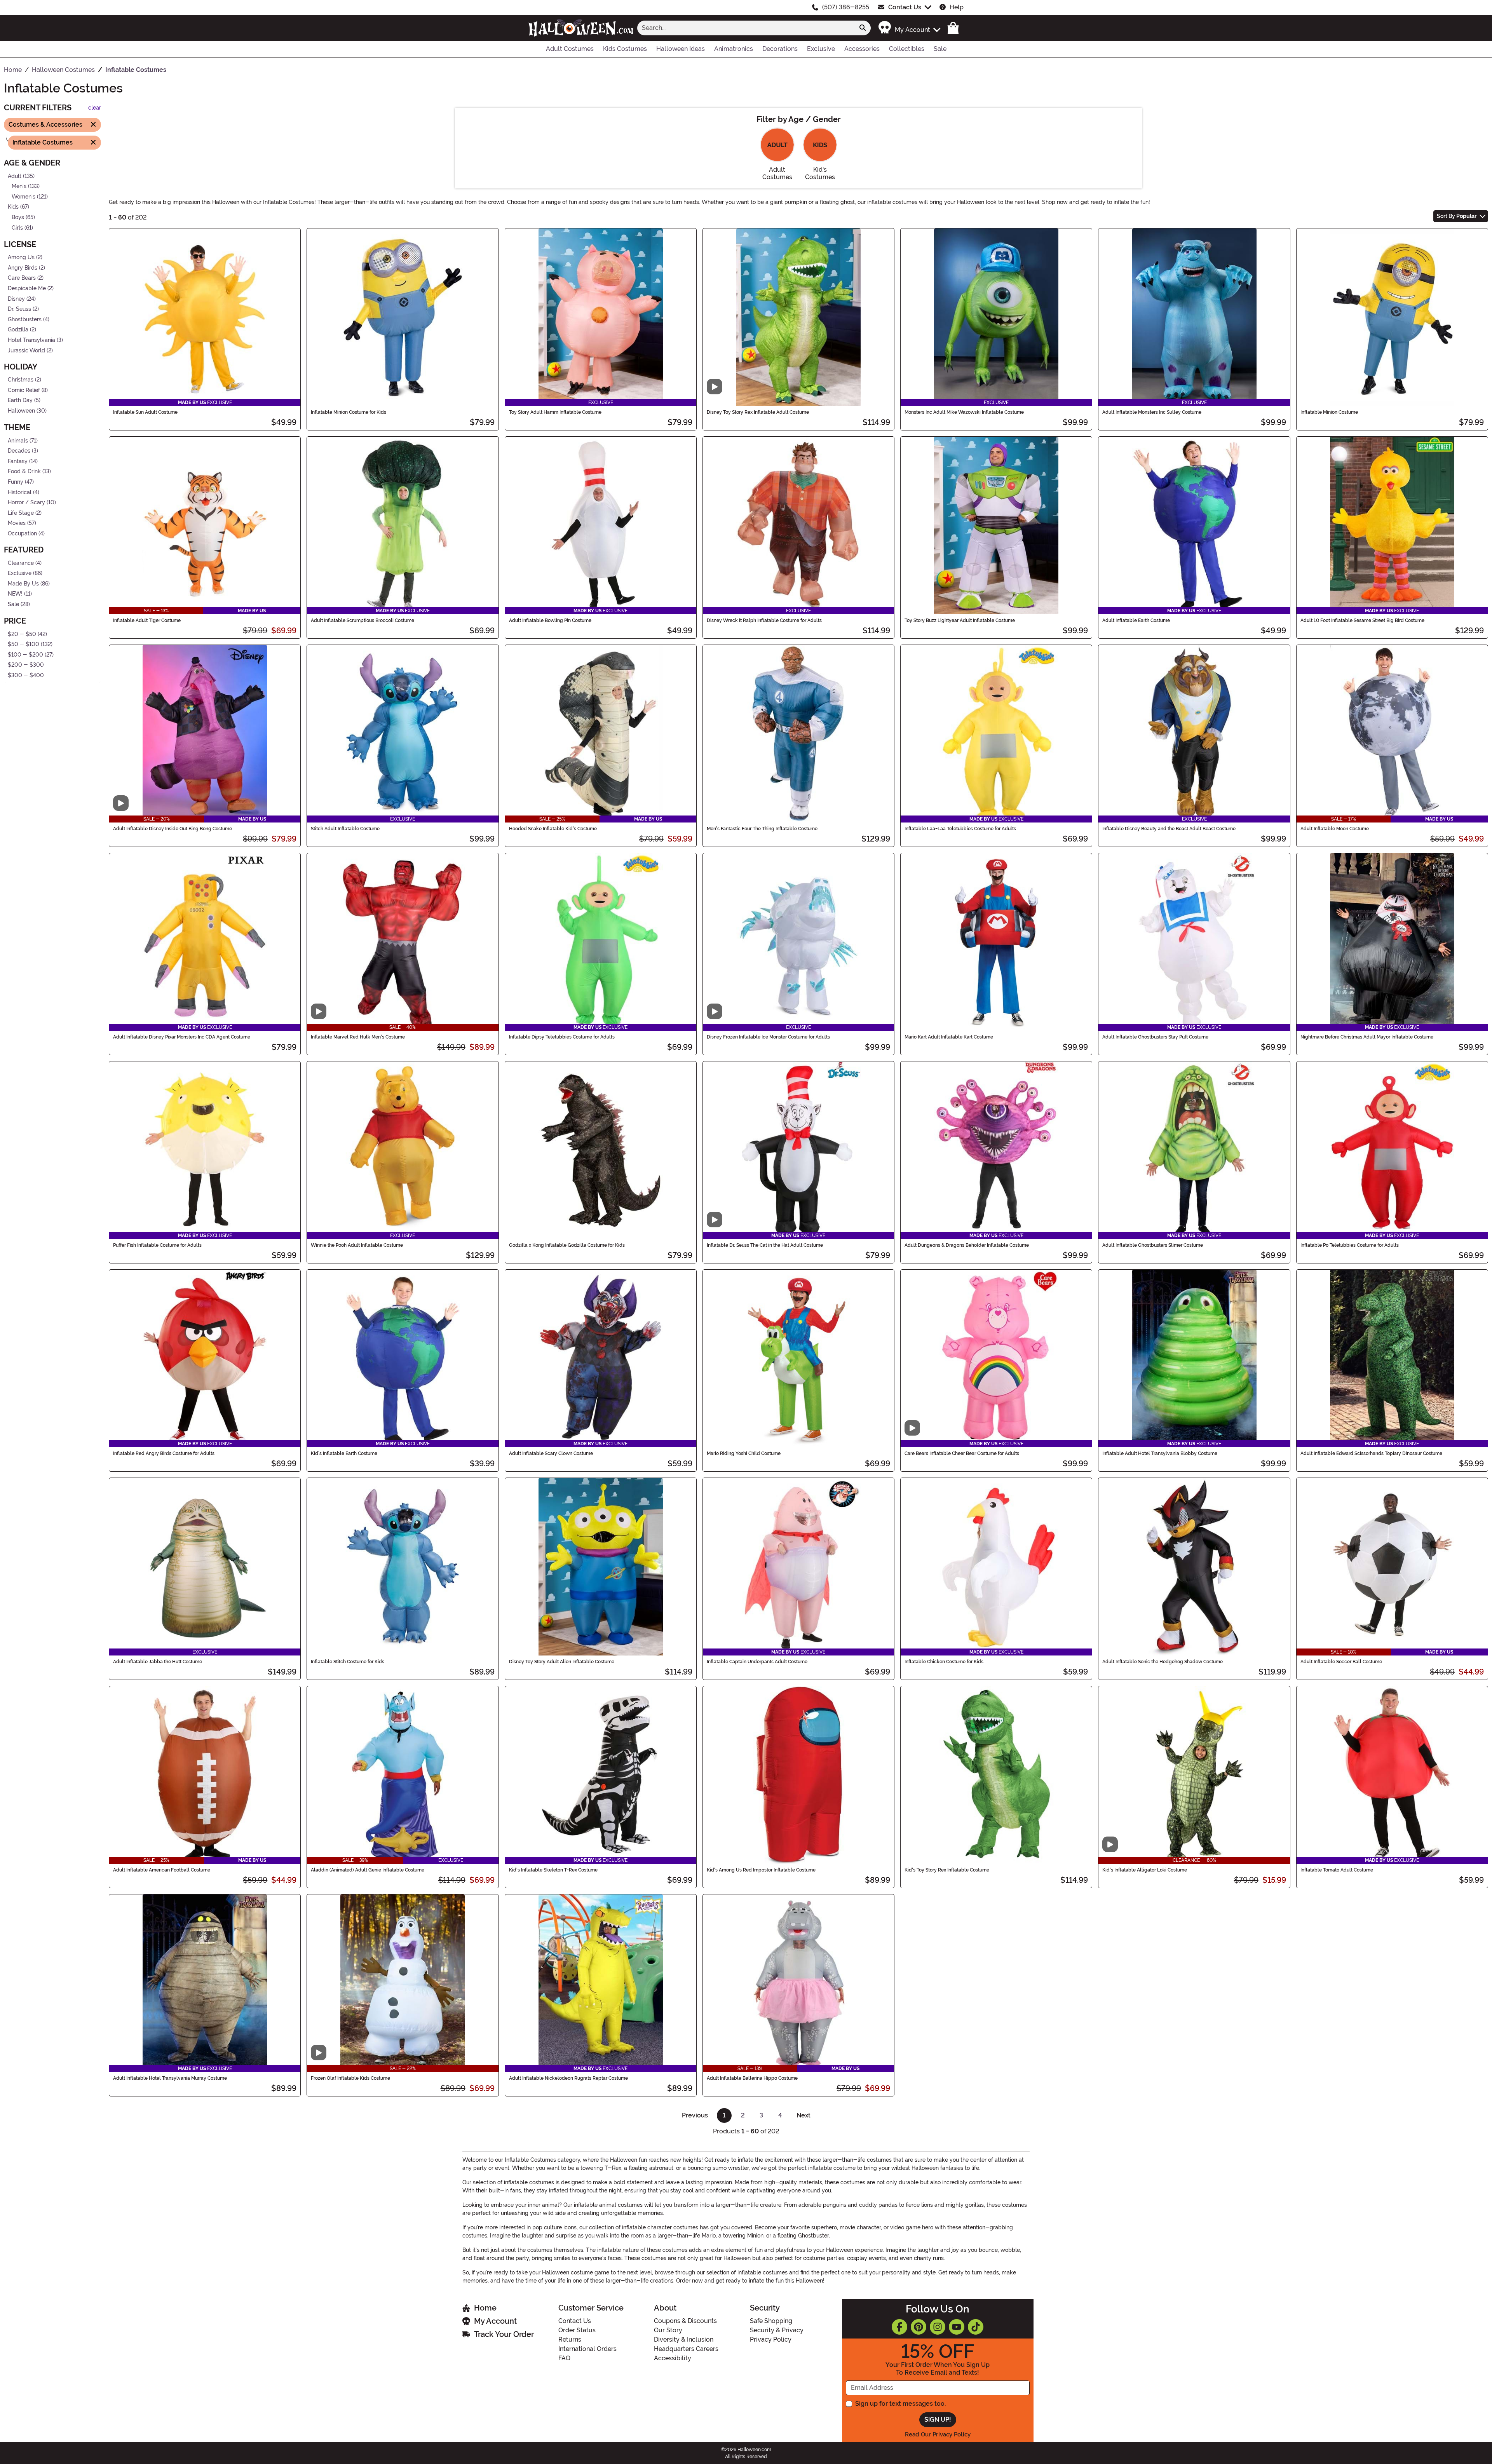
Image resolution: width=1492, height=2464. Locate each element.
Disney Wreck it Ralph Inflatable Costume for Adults (764, 620)
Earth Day (20, 400)
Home (485, 2308)
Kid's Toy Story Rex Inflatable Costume (947, 1870)
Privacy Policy (771, 2339)
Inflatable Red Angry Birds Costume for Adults (164, 1453)
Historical (20, 492)
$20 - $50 (22, 634)
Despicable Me (27, 288)
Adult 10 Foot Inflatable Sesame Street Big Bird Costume (1362, 620)
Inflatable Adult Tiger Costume (147, 620)
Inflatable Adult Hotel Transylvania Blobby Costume (1160, 1453)
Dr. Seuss (19, 309)
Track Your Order (504, 2334)
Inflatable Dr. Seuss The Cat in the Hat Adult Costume (765, 1245)
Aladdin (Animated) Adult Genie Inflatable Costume (368, 1870)
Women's (24, 196)
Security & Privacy (777, 2330)
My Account (495, 2321)
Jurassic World (26, 350)
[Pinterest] (919, 2327)
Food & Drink (24, 471)
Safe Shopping (771, 2321)
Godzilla (18, 330)
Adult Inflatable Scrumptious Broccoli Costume (363, 620)
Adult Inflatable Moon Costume (1335, 829)
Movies (17, 523)
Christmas (21, 380)
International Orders (587, 2349)
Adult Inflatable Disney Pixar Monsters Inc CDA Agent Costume (182, 1037)
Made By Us (23, 584)
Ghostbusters (25, 320)
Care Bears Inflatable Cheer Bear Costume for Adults (962, 1453)
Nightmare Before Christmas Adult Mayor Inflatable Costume (1367, 1037)
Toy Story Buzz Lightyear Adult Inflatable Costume (960, 620)
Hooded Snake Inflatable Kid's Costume (553, 829)
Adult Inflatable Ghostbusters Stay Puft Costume (1155, 1037)
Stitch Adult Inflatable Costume (345, 829)
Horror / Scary (26, 503)
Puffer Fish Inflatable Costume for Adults (157, 1245)
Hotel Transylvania (31, 340)
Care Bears (22, 278)
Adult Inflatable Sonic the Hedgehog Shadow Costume (1163, 1662)
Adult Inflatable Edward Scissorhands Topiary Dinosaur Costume (1371, 1453)
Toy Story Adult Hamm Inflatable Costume (555, 412)
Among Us (21, 257)
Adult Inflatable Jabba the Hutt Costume (158, 1662)
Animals (18, 440)
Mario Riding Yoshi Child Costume (744, 1453)
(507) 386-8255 (846, 7)
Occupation (22, 534)
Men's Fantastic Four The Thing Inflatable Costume (762, 829)
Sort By (1457, 216)
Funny (16, 482)
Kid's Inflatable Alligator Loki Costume (1145, 1870)
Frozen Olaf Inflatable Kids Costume (350, 2078)
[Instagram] (938, 2327)
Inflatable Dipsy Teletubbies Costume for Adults (562, 1037)
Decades (19, 451)
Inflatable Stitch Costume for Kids (348, 1662)
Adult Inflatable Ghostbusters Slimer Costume (1153, 1245)
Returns (570, 2339)
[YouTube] (957, 2327)
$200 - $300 (26, 665)
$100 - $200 (25, 655)
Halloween (21, 411)
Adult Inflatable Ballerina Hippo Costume (752, 2078)
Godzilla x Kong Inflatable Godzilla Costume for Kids (567, 1245)
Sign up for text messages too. (900, 2404)
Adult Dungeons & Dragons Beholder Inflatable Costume (967, 1245)
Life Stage (21, 513)
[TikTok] (976, 2327)
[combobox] (746, 28)
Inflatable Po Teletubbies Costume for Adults (1350, 1245)
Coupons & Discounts (685, 2321)
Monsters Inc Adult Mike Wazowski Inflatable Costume (964, 412)
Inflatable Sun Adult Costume (145, 412)
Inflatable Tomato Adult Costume (1337, 1870)
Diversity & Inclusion (684, 2339)
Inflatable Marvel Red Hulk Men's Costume (358, 1037)
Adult (15, 176)
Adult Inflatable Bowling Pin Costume (550, 620)
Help (957, 7)
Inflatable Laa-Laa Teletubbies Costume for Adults (960, 829)
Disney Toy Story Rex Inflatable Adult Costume (758, 412)
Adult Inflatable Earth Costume (1136, 620)
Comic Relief (24, 390)
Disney (16, 299)
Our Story (668, 2330)
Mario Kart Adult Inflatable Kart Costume (949, 1037)
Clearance (21, 563)
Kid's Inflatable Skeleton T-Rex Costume (553, 1870)
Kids (13, 207)
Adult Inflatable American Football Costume (162, 1870)
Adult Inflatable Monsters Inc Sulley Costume (1152, 412)
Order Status (577, 2330)
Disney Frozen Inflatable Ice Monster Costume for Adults (768, 1037)
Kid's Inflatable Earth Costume (344, 1453)
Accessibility (673, 2358)
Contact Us (905, 7)
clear (95, 108)
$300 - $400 (26, 675)
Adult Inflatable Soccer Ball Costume (1341, 1662)
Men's (19, 186)
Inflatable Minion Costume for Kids (349, 412)
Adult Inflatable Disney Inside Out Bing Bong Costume (173, 829)
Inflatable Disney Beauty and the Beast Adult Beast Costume (1169, 829)
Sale (13, 604)
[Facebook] (899, 2327)
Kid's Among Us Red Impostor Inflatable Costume (761, 1870)
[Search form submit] (863, 28)
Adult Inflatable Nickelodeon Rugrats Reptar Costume (568, 2078)
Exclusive (20, 573)
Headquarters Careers (686, 2349)
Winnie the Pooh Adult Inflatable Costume (357, 1245)
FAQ (564, 2358)
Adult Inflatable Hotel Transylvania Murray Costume (170, 2078)
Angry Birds (23, 268)
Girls (17, 227)
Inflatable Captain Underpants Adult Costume (757, 1662)
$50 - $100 (24, 644)
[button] (909, 28)
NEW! (15, 594)
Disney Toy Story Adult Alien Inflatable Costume (562, 1662)
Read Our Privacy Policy (938, 2434)
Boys (18, 217)
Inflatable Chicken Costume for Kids (944, 1662)
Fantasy (18, 461)
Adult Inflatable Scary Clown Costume (551, 1453)
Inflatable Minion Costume (1329, 412)
